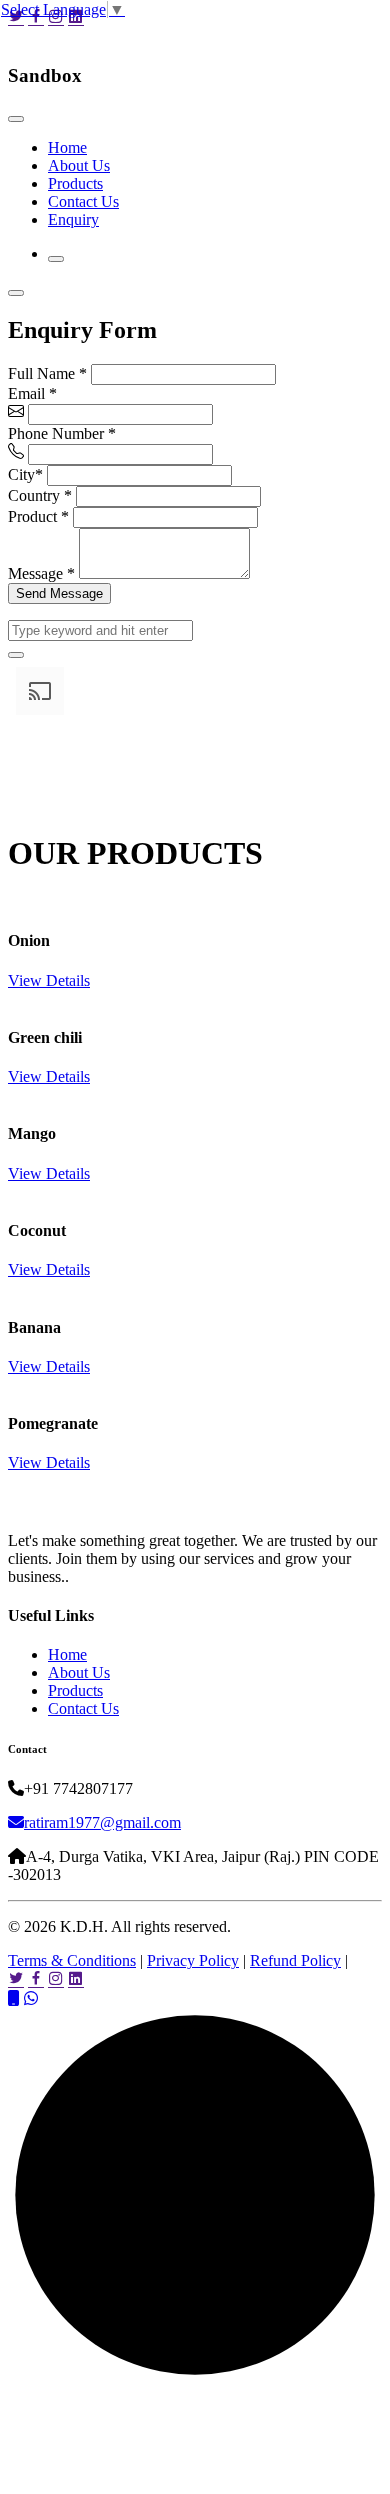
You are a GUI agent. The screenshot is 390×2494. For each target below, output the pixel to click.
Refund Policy (295, 1960)
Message (41, 573)
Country (40, 495)
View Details (49, 980)
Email (32, 393)
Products (75, 183)
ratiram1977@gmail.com (102, 1822)
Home (67, 147)
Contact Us (83, 201)
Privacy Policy (193, 1960)
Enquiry (73, 219)
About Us (79, 165)
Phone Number (62, 433)
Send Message (59, 593)
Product (38, 516)
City (25, 474)
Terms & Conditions (72, 1960)
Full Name (47, 373)
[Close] (16, 119)
